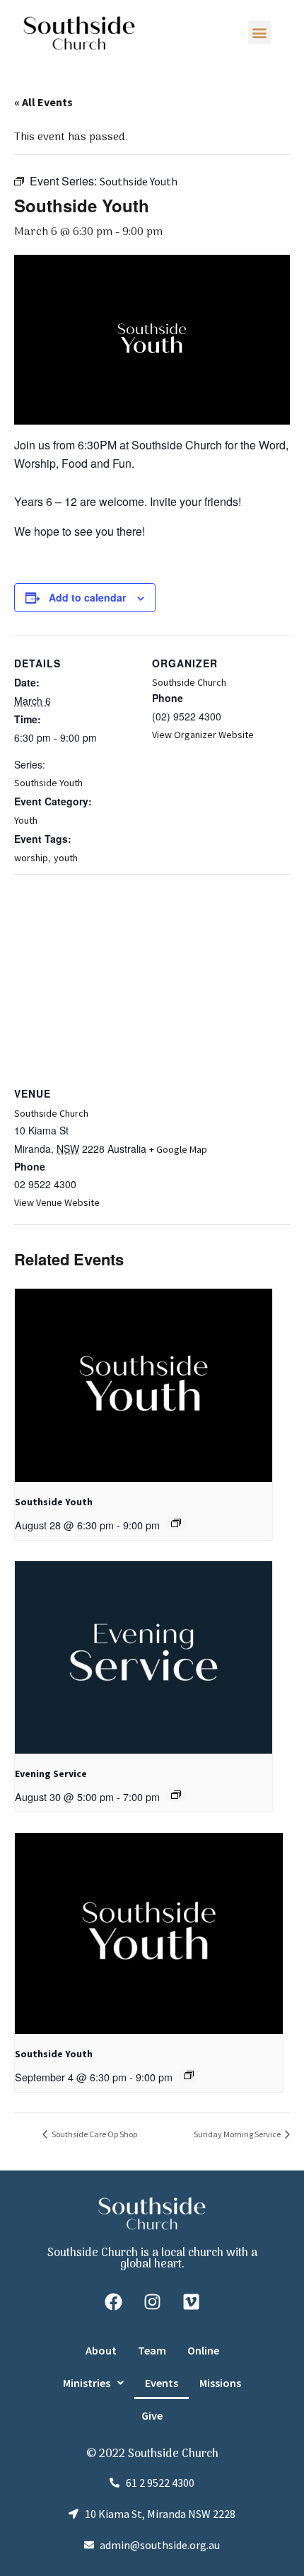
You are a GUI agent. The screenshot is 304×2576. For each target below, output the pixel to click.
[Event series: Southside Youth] (176, 1523)
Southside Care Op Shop (94, 2134)
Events (162, 2383)
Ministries (87, 2383)
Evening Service (51, 1773)
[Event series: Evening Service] (176, 1795)
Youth (26, 820)
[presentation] (144, 1385)
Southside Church (189, 682)
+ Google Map (178, 1149)
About (101, 2350)
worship (31, 858)
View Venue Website (57, 1202)
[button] (260, 32)
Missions (220, 2383)
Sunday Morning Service (238, 2134)
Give (152, 2415)
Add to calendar (87, 597)
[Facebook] (113, 2302)
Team (152, 2350)
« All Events (43, 102)
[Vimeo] (191, 2302)
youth (66, 858)
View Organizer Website (203, 735)
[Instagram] (152, 2302)
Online (203, 2350)
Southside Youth (48, 783)
